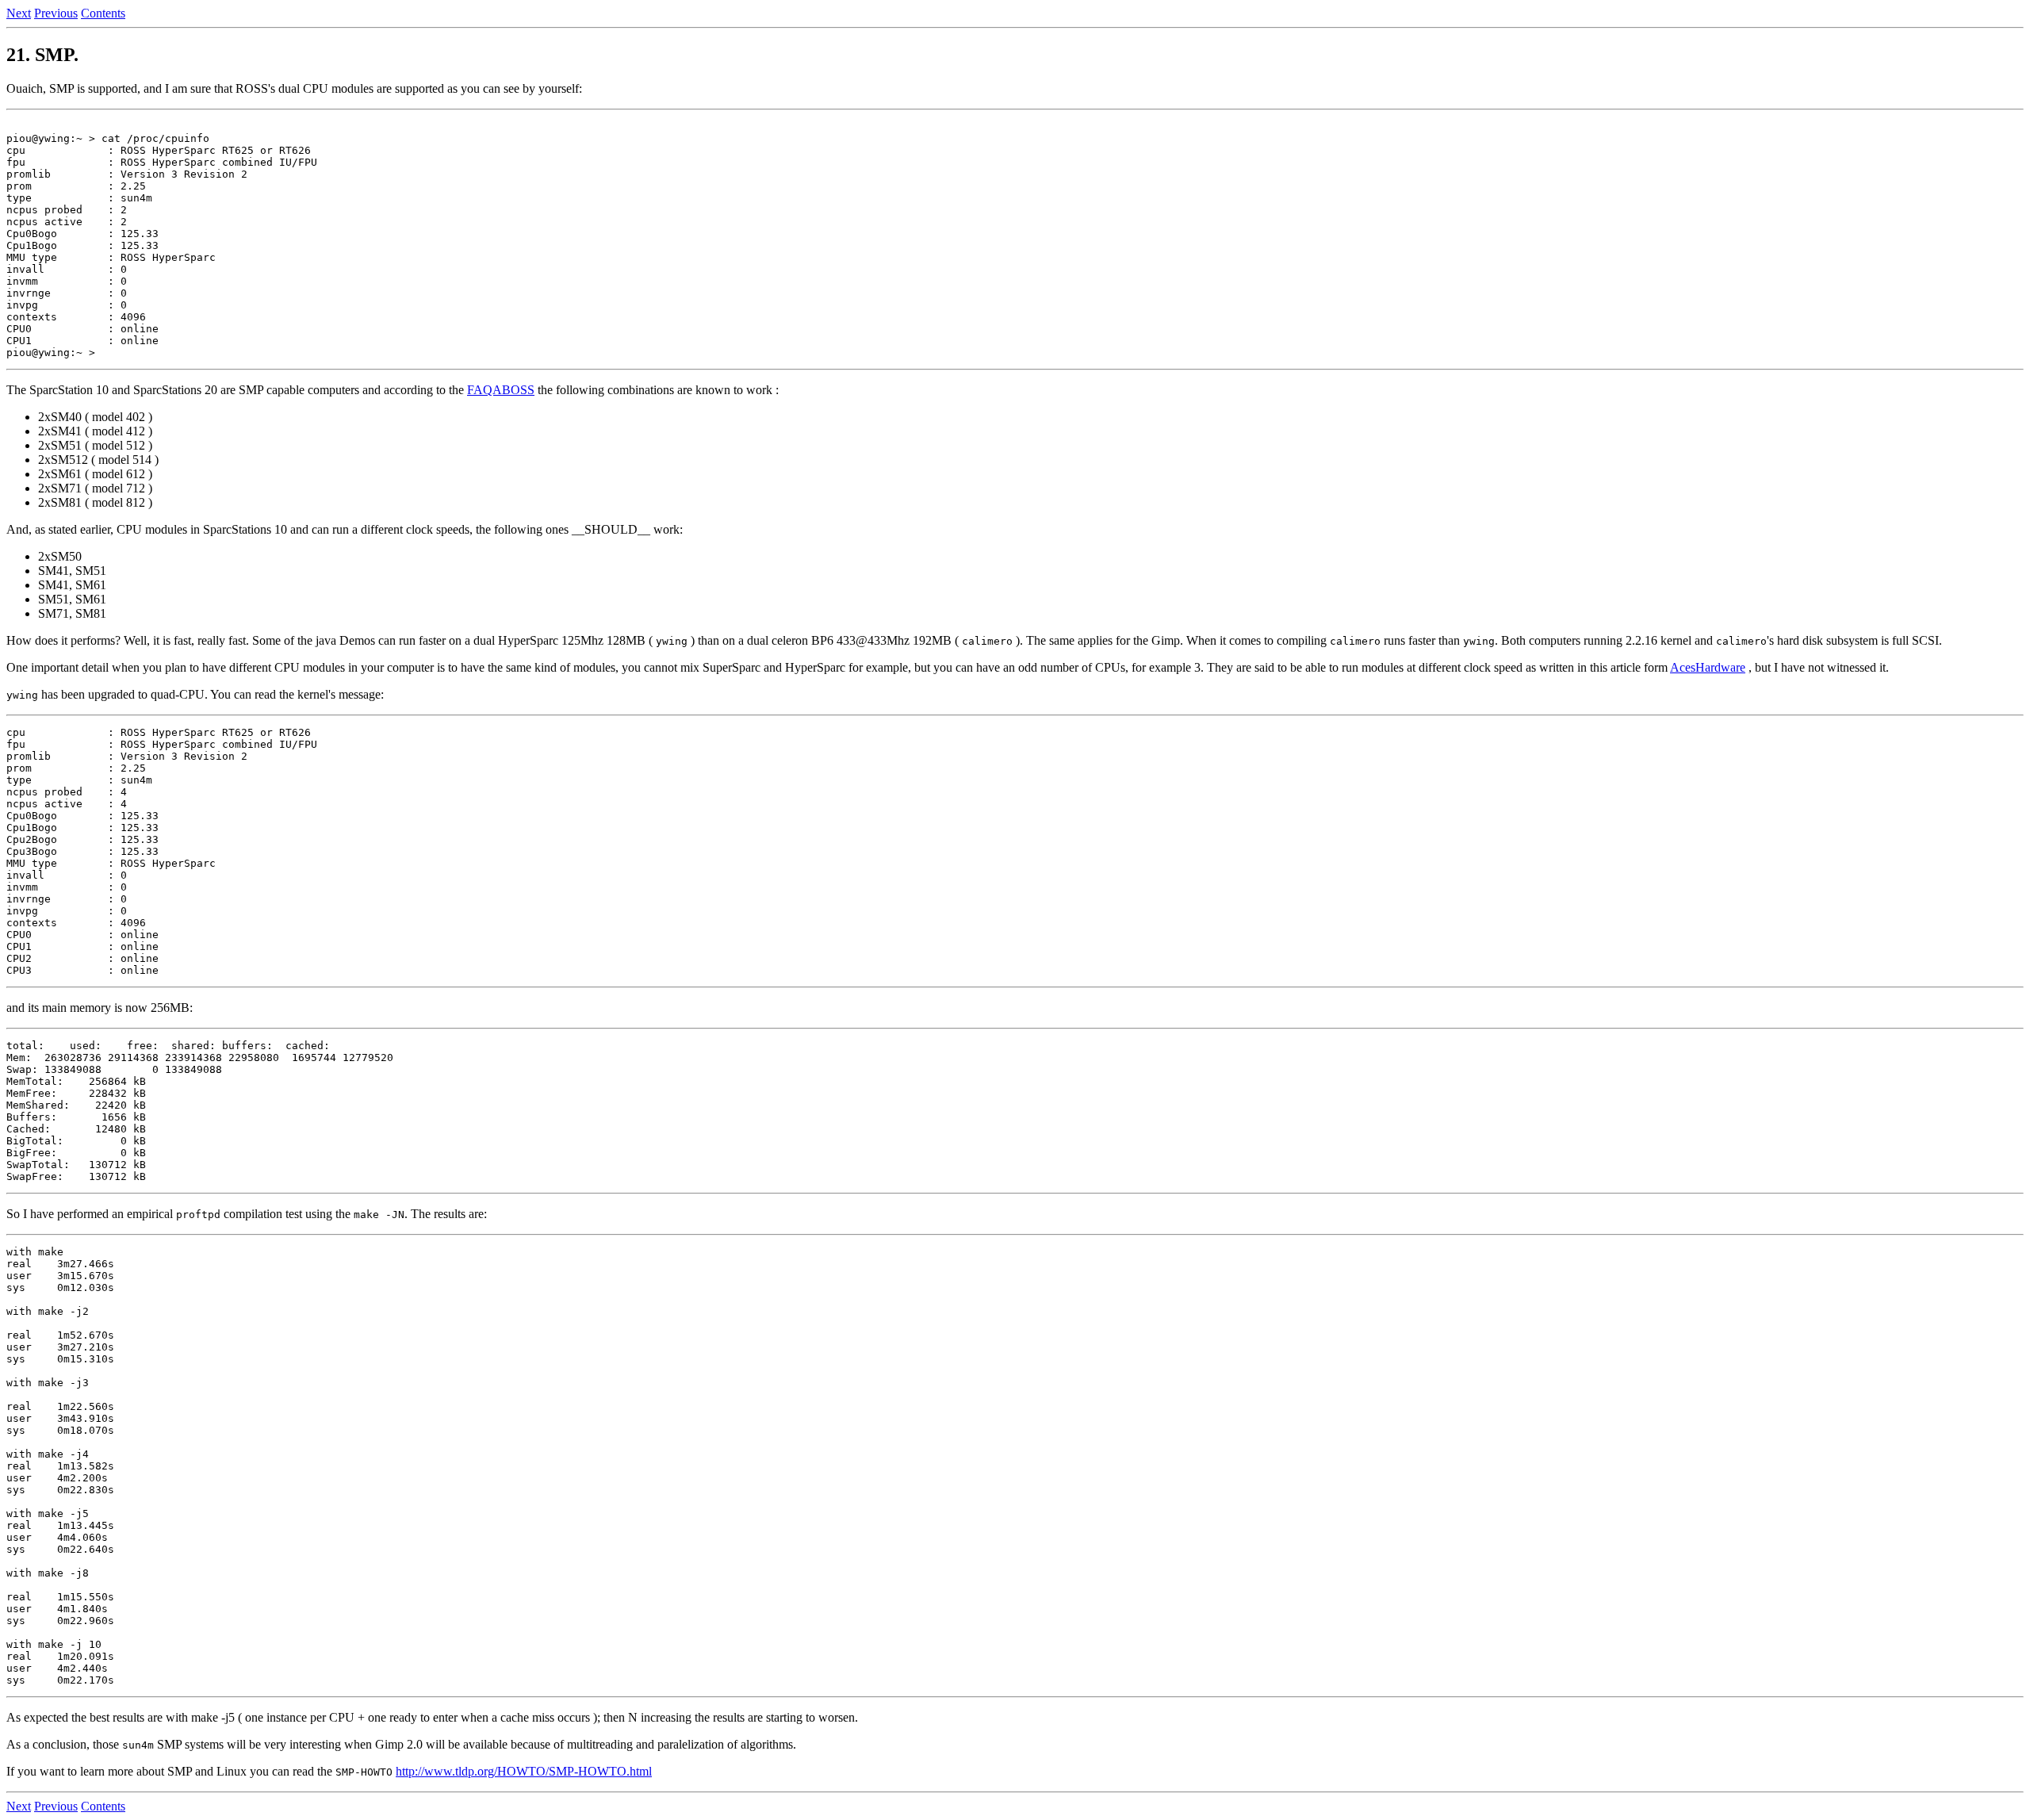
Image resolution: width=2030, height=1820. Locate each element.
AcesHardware (1708, 667)
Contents (103, 13)
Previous (56, 13)
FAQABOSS (501, 390)
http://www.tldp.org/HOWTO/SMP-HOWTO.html (524, 1771)
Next (19, 13)
